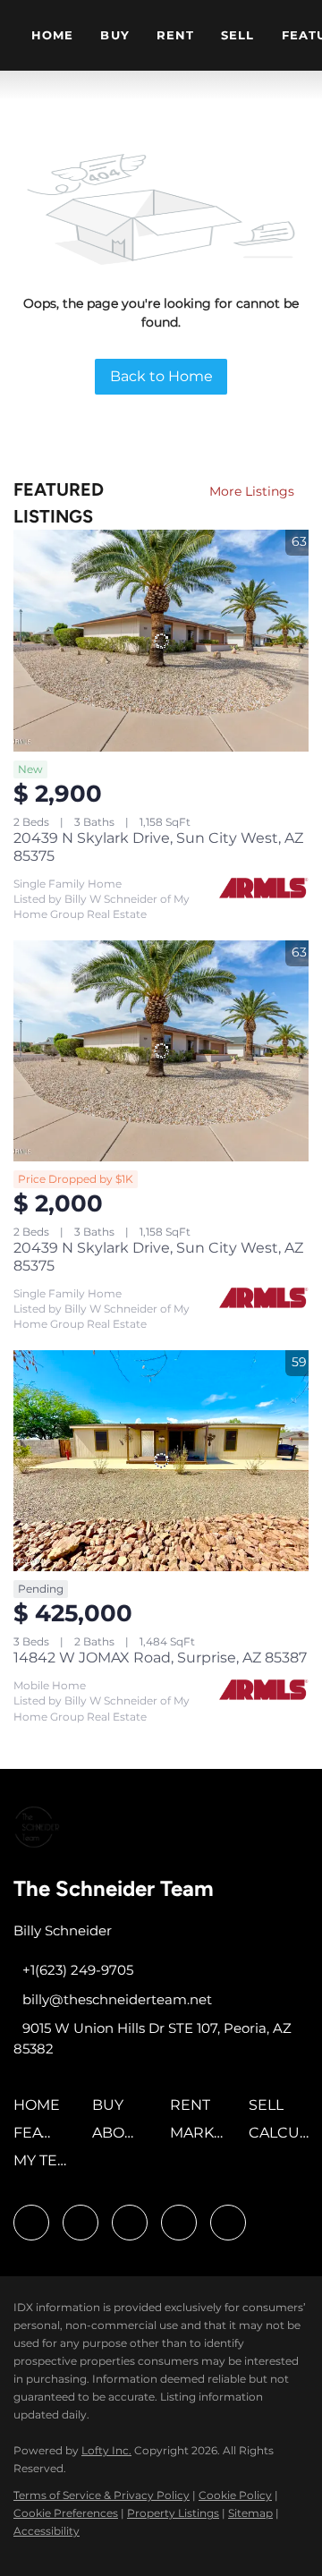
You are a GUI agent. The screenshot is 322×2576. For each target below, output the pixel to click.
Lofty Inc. (106, 2450)
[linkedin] (80, 2223)
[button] (41, 2111)
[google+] (228, 2223)
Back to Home (161, 376)
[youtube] (179, 2223)
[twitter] (130, 2223)
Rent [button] (175, 35)
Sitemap (250, 2513)
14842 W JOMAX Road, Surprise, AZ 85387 (160, 1658)
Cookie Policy (235, 2495)
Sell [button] (237, 35)
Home (52, 35)
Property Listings (173, 2513)
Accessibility (47, 2531)
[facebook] (31, 2223)
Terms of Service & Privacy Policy (102, 2495)
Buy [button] (114, 35)
